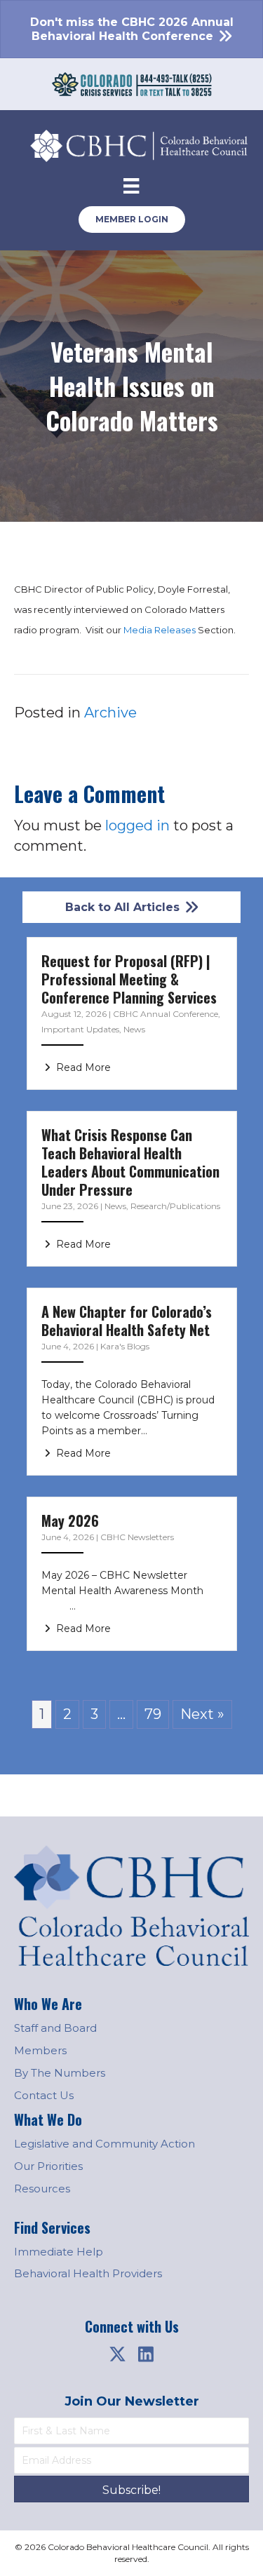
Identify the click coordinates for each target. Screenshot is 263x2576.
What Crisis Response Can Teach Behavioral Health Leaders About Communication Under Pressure (130, 1162)
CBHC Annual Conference (166, 1014)
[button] (118, 2354)
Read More (82, 1067)
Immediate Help (59, 2252)
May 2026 (70, 1520)
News (134, 1029)
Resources (42, 2189)
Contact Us (44, 2095)
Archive (110, 713)
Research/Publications (175, 1206)
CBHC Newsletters (137, 1537)
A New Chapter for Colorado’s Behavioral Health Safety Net (127, 1321)
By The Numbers (60, 2073)
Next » (202, 1714)
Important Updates (80, 1029)
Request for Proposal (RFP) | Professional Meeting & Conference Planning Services (129, 979)
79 (153, 1714)
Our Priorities (48, 2166)
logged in (137, 825)
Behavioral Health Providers (88, 2273)
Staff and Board (55, 2028)
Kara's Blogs (125, 1346)
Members (40, 2050)
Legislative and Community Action (104, 2144)
